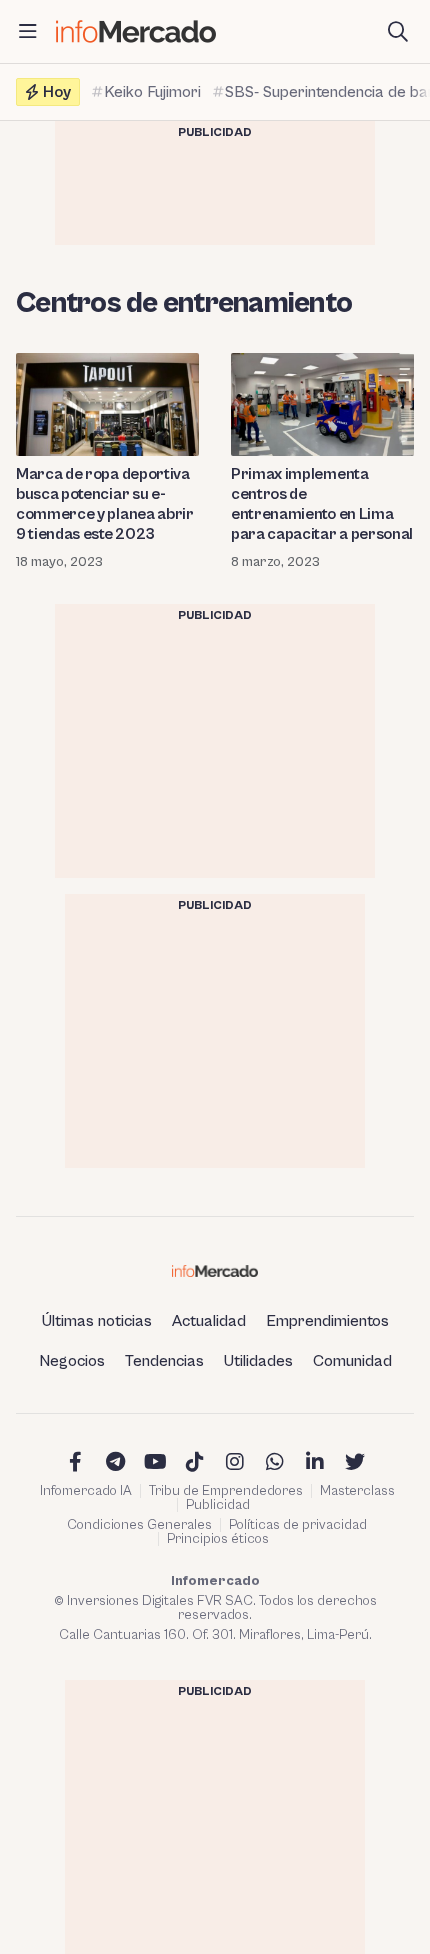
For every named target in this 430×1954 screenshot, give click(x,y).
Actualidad (209, 1321)
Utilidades (258, 1361)
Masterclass (357, 1491)
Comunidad (352, 1361)
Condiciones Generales (139, 1525)
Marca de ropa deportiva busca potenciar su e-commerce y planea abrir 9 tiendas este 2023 (105, 504)
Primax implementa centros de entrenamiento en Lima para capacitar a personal (322, 504)
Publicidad (218, 1505)
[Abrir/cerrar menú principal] (28, 32)
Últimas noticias (97, 1321)
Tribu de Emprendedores (226, 1491)
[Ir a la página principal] (136, 31)
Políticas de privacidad (298, 1525)
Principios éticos (218, 1539)
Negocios (72, 1361)
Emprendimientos (327, 1321)
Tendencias (164, 1361)
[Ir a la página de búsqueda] (398, 32)
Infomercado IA (86, 1491)
